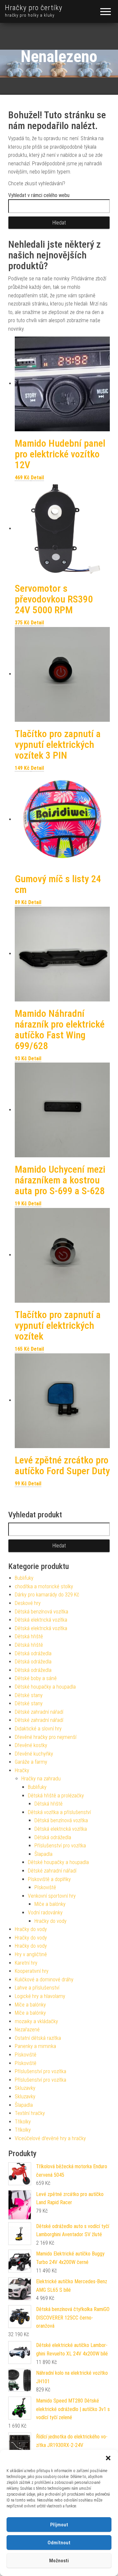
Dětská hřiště (29, 1636)
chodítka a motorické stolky (44, 1586)
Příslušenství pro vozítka (60, 1846)
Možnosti (59, 2561)
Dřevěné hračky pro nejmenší (46, 1737)
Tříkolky (23, 2122)
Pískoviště (45, 1887)
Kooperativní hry (32, 1971)
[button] (108, 2458)
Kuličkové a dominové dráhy (44, 1980)
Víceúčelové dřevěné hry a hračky (50, 2138)
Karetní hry (26, 1963)
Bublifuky (24, 1578)
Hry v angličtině (31, 1954)
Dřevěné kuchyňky (34, 1754)
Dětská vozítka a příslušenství (59, 1812)
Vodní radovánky (45, 1913)
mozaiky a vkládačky (36, 2021)
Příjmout (59, 2525)
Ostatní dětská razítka (38, 2038)
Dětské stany (29, 1695)
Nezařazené (27, 2030)
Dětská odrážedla (33, 1653)
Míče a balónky (50, 1904)
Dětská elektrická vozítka (41, 1620)
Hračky (22, 1770)
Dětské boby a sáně (36, 1678)
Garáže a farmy (31, 1762)
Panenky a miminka (35, 2046)
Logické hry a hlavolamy (40, 1996)
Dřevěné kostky (31, 1745)
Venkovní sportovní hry (52, 1896)
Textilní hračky (30, 2113)
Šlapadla (43, 1854)
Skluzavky (25, 2088)
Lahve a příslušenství (37, 1988)
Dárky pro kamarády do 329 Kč (47, 1595)
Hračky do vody (50, 1921)
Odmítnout (59, 2543)
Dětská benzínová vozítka (41, 1612)
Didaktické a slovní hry (38, 1729)
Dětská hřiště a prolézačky (56, 1796)
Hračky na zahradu (41, 1779)
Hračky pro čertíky (34, 8)
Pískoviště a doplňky (49, 1879)
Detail (37, 478)
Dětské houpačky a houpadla (45, 1687)
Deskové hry (28, 1603)
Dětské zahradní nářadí (39, 1712)
